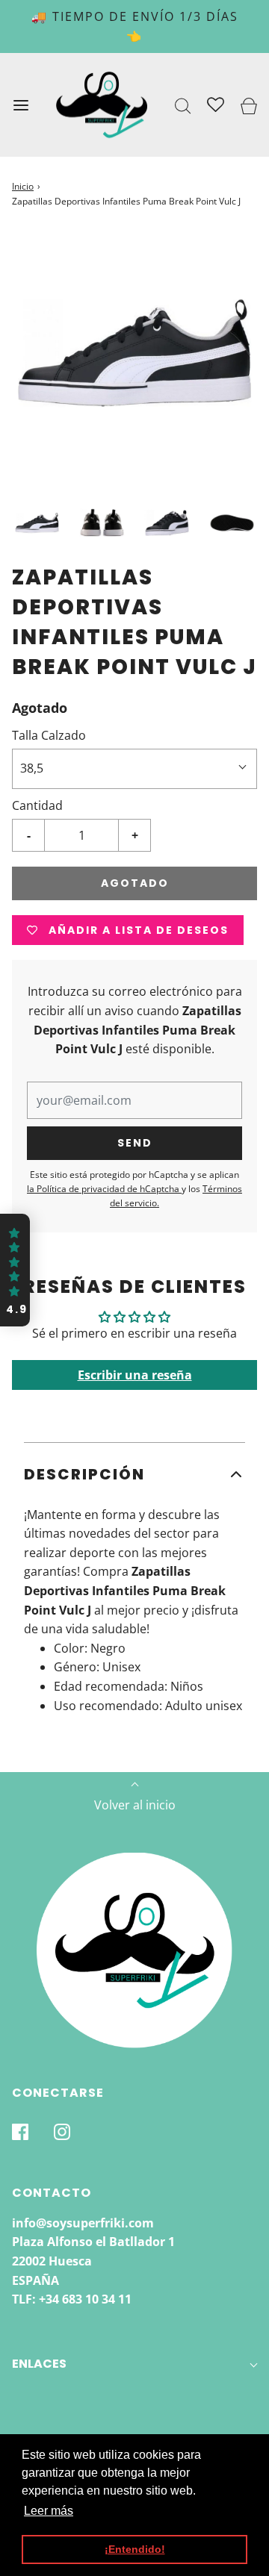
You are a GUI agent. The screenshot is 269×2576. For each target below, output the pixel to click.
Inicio (23, 186)
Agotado (135, 883)
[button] (37, 523)
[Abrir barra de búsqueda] (183, 105)
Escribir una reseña (135, 1375)
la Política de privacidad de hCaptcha (104, 1189)
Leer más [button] (49, 2511)
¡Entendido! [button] (135, 2549)
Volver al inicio (135, 1805)
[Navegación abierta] (21, 105)
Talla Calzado (49, 735)
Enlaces (39, 2364)
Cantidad (37, 805)
